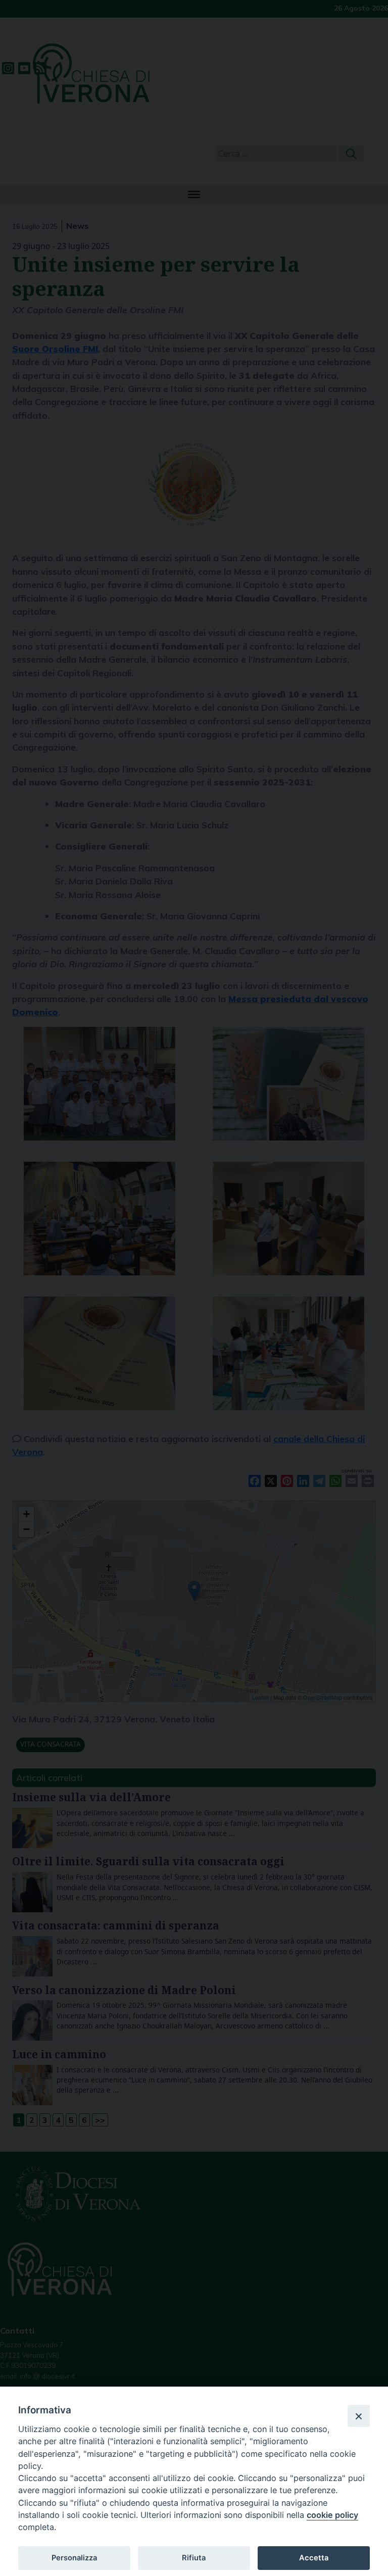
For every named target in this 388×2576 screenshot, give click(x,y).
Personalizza (74, 2558)
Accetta (314, 2558)
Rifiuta (194, 2558)
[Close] (359, 2416)
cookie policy (332, 2515)
